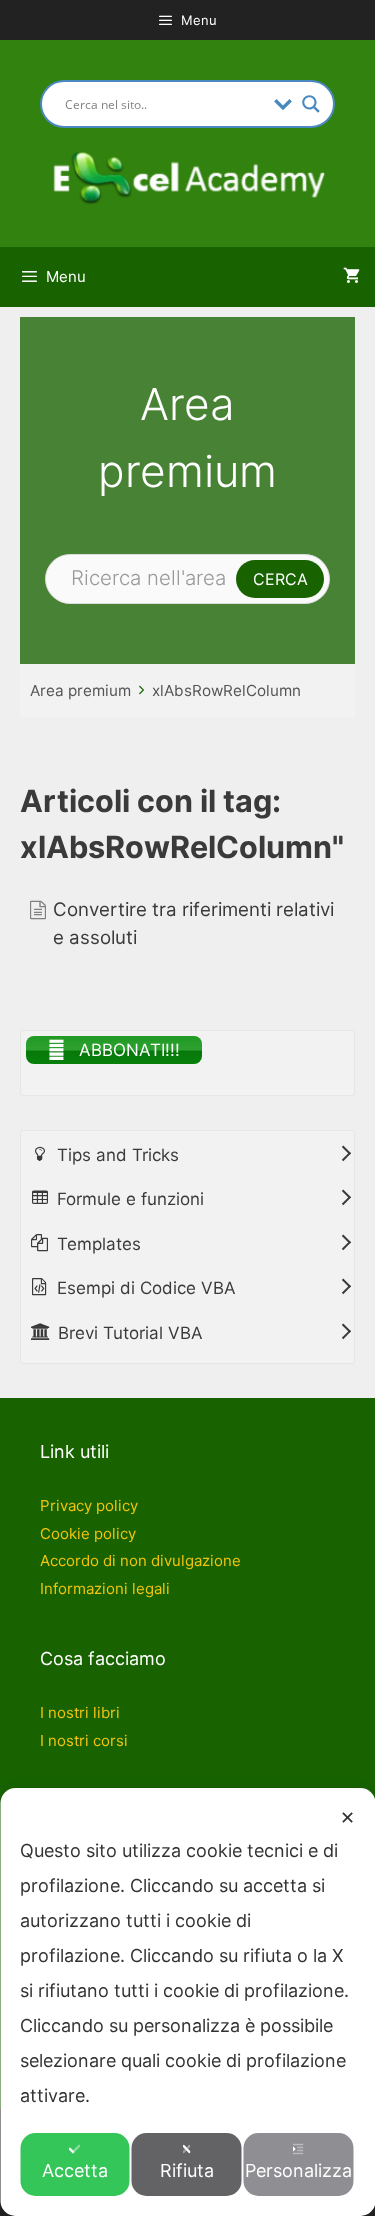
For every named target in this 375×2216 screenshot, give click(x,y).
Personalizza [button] (298, 2170)
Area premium (80, 690)
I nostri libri (80, 1712)
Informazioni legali (105, 1588)
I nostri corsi (84, 1740)
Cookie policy (88, 1533)
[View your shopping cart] (351, 277)
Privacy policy (89, 1505)
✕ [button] (347, 1817)
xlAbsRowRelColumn (226, 690)
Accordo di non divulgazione (140, 1560)
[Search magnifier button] (311, 104)
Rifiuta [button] (187, 2170)
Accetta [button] (75, 2170)
